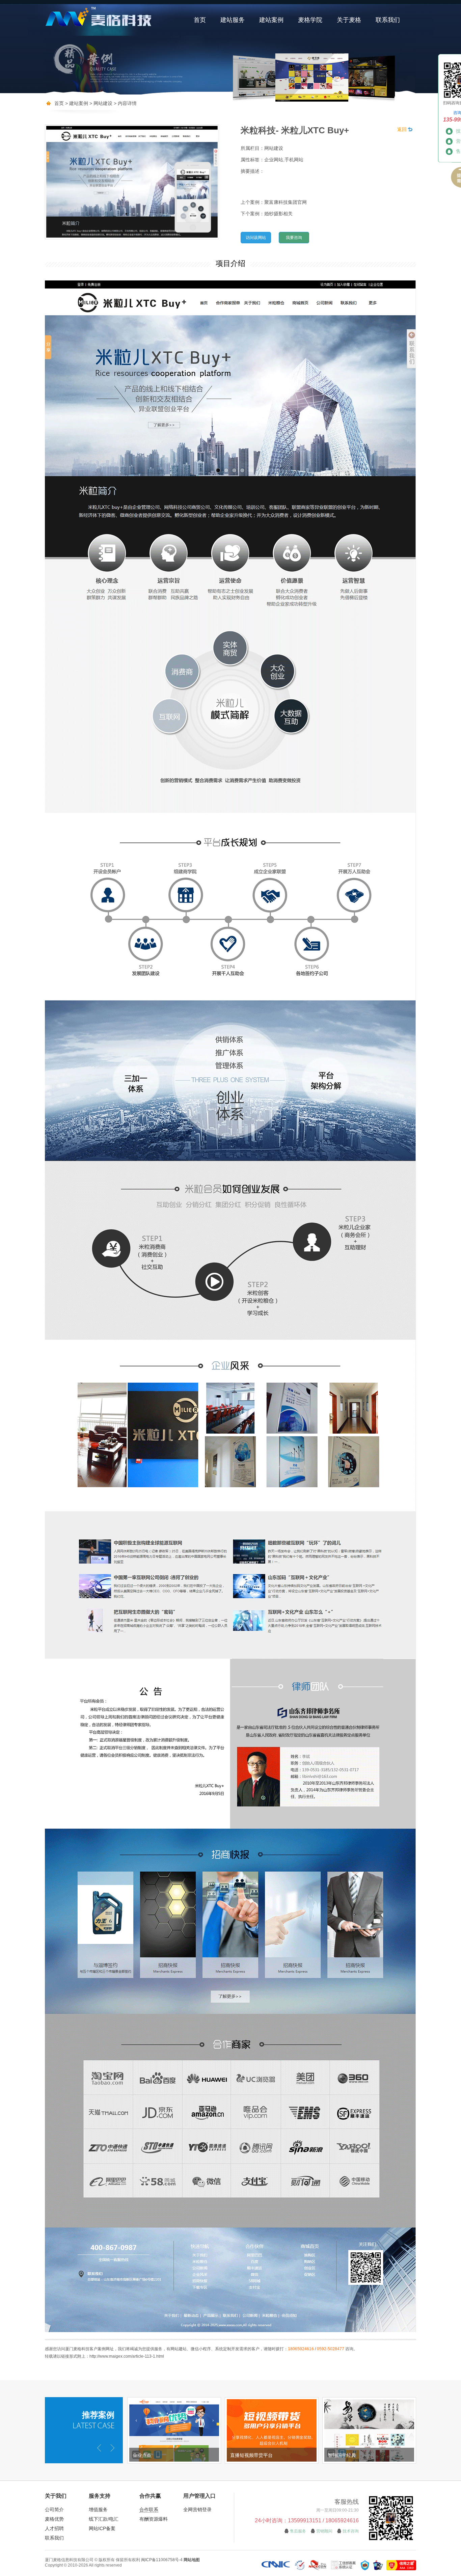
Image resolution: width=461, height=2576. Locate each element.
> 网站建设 (100, 103)
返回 (402, 129)
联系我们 (388, 20)
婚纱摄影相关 (278, 214)
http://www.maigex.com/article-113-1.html (127, 2356)
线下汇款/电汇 (104, 2519)
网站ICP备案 (102, 2528)
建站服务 (233, 20)
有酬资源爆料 (154, 2519)
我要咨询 (294, 238)
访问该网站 (256, 238)
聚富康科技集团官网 (286, 202)
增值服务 (98, 2510)
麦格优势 (54, 2519)
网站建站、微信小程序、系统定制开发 (205, 2349)
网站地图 (192, 2560)
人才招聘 (54, 2528)
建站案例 (271, 20)
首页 (200, 20)
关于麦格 (349, 20)
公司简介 (54, 2510)
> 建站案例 (77, 103)
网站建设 (274, 148)
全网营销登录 (197, 2510)
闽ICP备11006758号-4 (162, 2560)
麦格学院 (310, 20)
